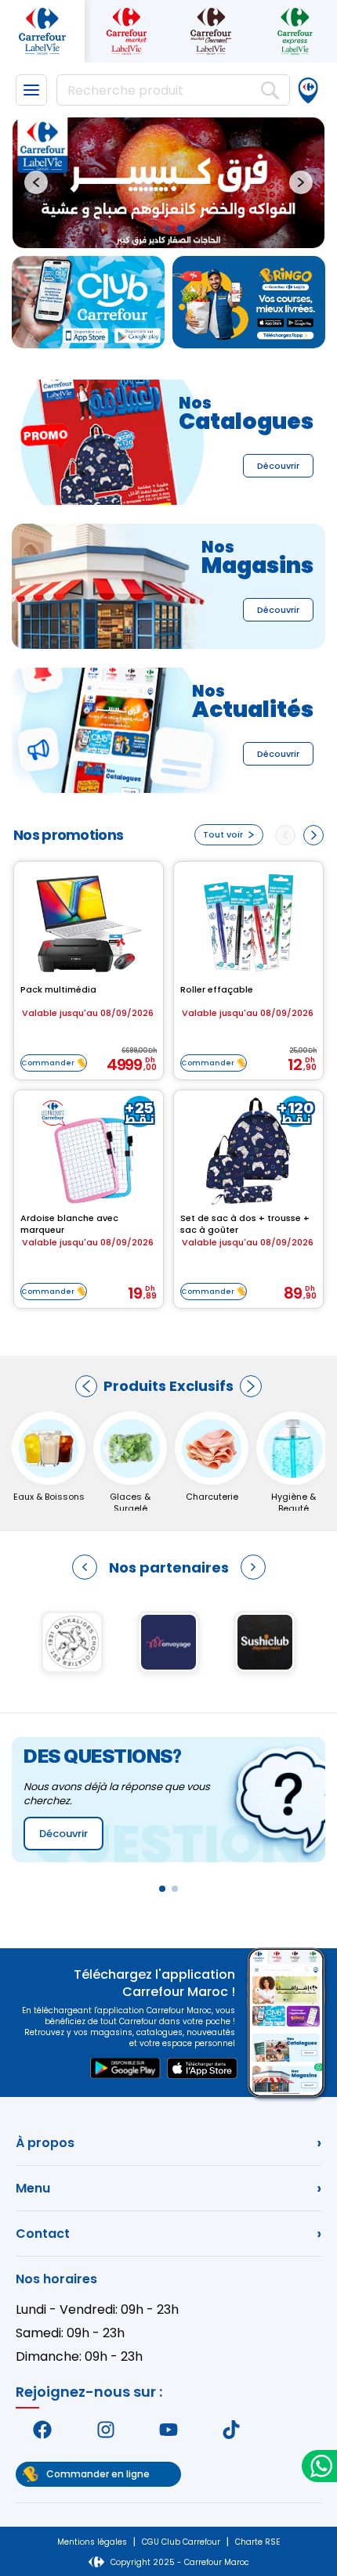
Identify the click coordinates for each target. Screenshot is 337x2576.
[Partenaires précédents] (85, 1567)
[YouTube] (168, 2430)
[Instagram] (105, 2430)
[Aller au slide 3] (181, 229)
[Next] (313, 835)
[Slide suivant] (301, 182)
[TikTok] (231, 2430)
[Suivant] (251, 1386)
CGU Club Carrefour (181, 2542)
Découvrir (278, 466)
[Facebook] (42, 2430)
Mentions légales (92, 2542)
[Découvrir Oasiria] (265, 1642)
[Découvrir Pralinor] (169, 1642)
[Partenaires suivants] (253, 1567)
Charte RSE (257, 2542)
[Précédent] (86, 1386)
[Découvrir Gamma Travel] (72, 1642)
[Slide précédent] (36, 182)
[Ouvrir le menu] (31, 90)
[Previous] (285, 835)
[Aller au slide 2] (168, 229)
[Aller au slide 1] (155, 229)
